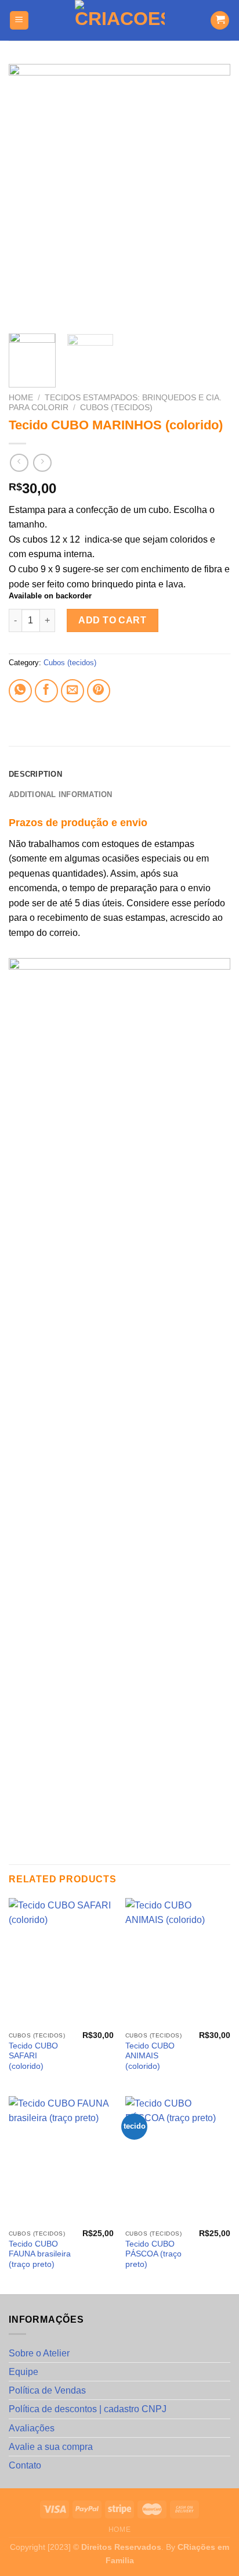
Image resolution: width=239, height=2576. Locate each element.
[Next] (211, 195)
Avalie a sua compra (51, 2447)
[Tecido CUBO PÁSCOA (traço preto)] (178, 2160)
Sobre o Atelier (39, 2353)
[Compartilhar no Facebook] (46, 691)
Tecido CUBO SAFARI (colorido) (33, 2056)
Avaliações (32, 2428)
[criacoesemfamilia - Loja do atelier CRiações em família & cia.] (120, 20)
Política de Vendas (47, 2390)
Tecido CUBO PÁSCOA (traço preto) (153, 2254)
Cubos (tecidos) (116, 408)
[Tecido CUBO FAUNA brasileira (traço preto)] (61, 2160)
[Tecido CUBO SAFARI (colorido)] (61, 1962)
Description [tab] (35, 774)
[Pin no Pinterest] (99, 691)
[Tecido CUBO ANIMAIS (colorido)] (178, 1962)
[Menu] (19, 21)
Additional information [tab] (61, 794)
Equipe (23, 2372)
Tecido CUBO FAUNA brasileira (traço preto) (40, 2254)
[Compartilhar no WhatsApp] (20, 691)
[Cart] (220, 21)
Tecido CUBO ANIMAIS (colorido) (150, 2056)
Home (21, 398)
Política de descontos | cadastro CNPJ (88, 2409)
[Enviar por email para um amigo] (73, 691)
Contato (25, 2465)
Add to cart (112, 620)
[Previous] (28, 195)
